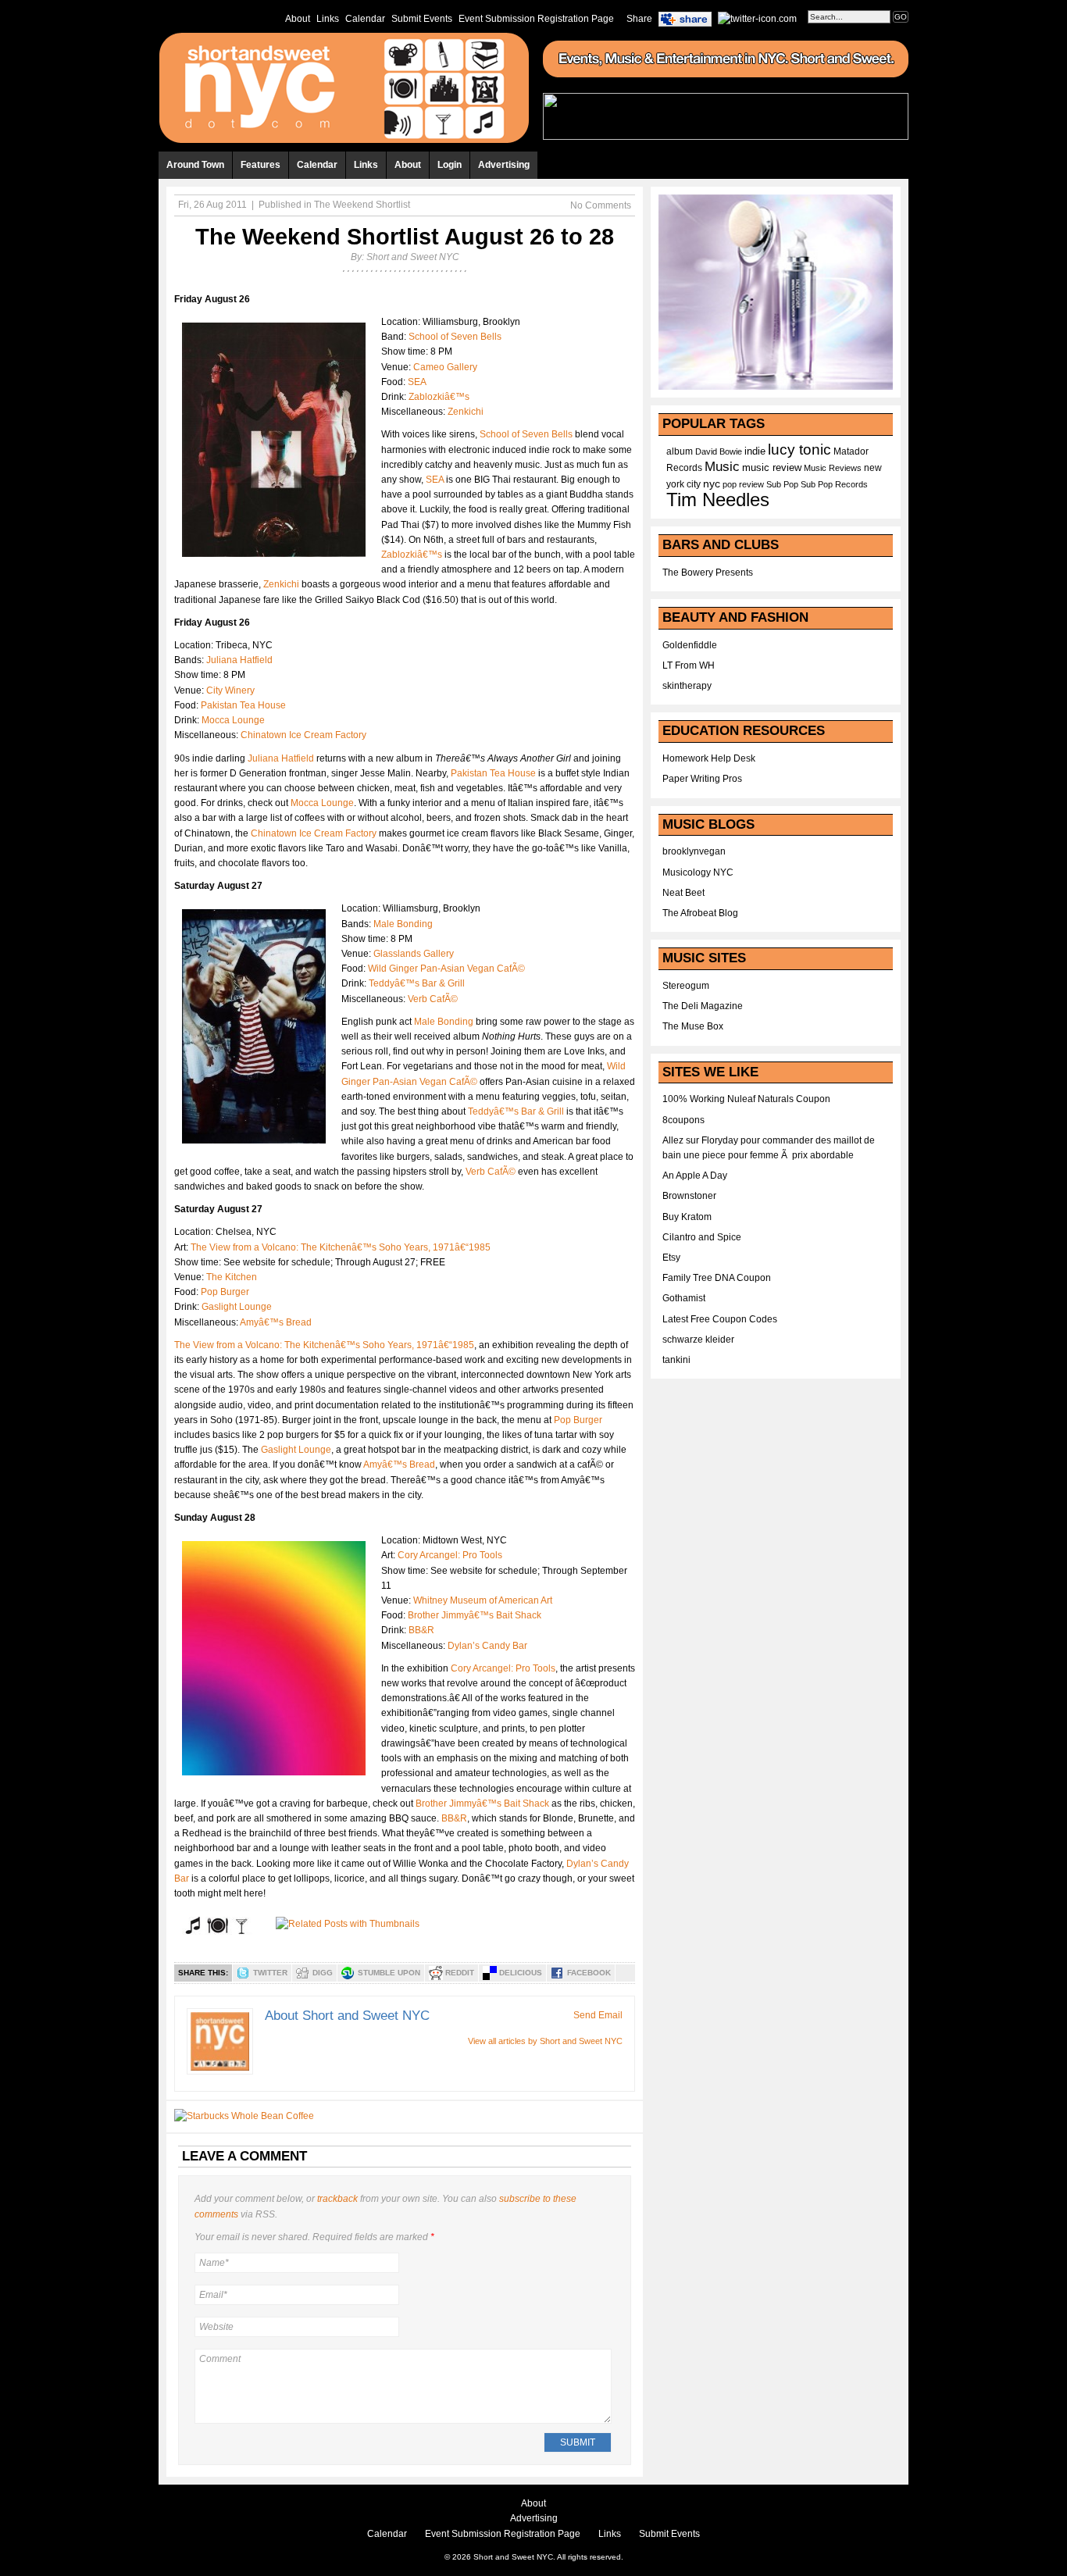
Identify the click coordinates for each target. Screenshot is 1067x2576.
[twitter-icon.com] (757, 18)
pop (730, 484)
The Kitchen (232, 1277)
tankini (676, 1360)
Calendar (365, 19)
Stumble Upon (389, 1973)
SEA (417, 382)
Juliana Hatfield (239, 660)
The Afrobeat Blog (700, 913)
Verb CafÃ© (433, 999)
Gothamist (684, 1298)
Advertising (504, 165)
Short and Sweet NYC (413, 257)
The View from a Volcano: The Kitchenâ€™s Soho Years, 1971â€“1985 (341, 1247)
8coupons (683, 1120)
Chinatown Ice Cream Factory (303, 735)
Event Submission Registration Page (536, 19)
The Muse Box (693, 1026)
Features (261, 165)
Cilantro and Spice (702, 1237)
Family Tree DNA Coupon (717, 1278)
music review (772, 468)
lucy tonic (799, 450)
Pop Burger (225, 1292)
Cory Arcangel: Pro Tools (450, 1555)
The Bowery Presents (708, 573)
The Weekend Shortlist (362, 205)
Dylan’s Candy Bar (487, 1646)
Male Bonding (403, 924)
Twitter (270, 1973)
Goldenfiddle (690, 645)
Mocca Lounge (233, 720)
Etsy (671, 1258)
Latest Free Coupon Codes (720, 1319)
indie (755, 451)
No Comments (601, 205)
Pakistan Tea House (243, 705)
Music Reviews (833, 468)
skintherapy (687, 686)
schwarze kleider (698, 1340)
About (298, 19)
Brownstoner (689, 1196)
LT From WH (689, 665)
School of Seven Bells (455, 337)
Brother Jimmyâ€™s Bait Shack (475, 1615)
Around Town (195, 165)
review (751, 484)
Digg (323, 1973)
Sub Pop (782, 484)
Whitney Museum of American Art (483, 1600)
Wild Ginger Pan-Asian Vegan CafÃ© (446, 969)
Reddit (460, 1973)
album (680, 451)
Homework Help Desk (709, 758)
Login (450, 165)
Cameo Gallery (445, 367)
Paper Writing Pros (702, 779)
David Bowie (719, 451)
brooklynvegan (694, 851)
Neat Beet (683, 893)
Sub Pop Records (834, 484)
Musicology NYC (698, 872)
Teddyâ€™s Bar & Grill (417, 983)
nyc (712, 484)
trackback (337, 2199)
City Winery (230, 690)
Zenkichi (466, 412)
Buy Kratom (687, 1217)
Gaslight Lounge (237, 1307)
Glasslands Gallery (414, 954)
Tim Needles (718, 500)
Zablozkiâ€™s (439, 397)
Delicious (521, 1973)
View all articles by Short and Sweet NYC (545, 2041)
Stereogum (686, 986)
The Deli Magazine (703, 1006)
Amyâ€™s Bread (276, 1322)
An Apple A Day (695, 1176)
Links (328, 19)
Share (639, 19)
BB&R (421, 1630)
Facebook (589, 1973)
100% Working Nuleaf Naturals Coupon (746, 1099)
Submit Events (422, 19)
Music (722, 466)
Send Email (598, 2015)
